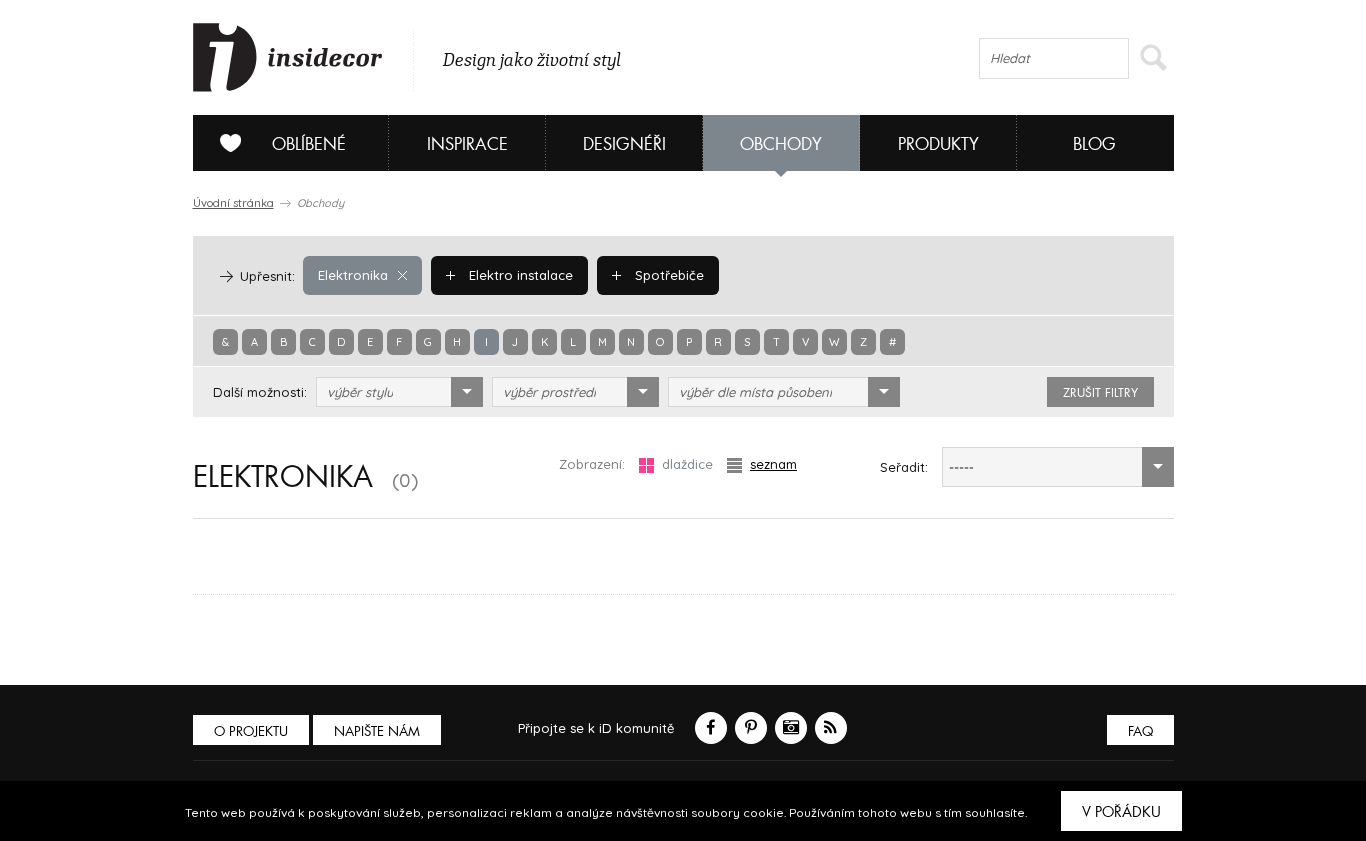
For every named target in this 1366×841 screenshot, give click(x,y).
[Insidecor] (288, 58)
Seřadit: (904, 467)
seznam (773, 464)
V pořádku (1121, 812)
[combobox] (399, 392)
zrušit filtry (1100, 393)
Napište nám (377, 731)
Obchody (781, 144)
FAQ (1140, 731)
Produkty (938, 144)
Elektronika (353, 275)
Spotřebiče (667, 275)
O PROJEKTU (251, 731)
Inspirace (467, 144)
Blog (1094, 144)
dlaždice (687, 464)
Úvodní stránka (233, 203)
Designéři (624, 144)
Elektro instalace (519, 275)
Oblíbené (309, 144)
